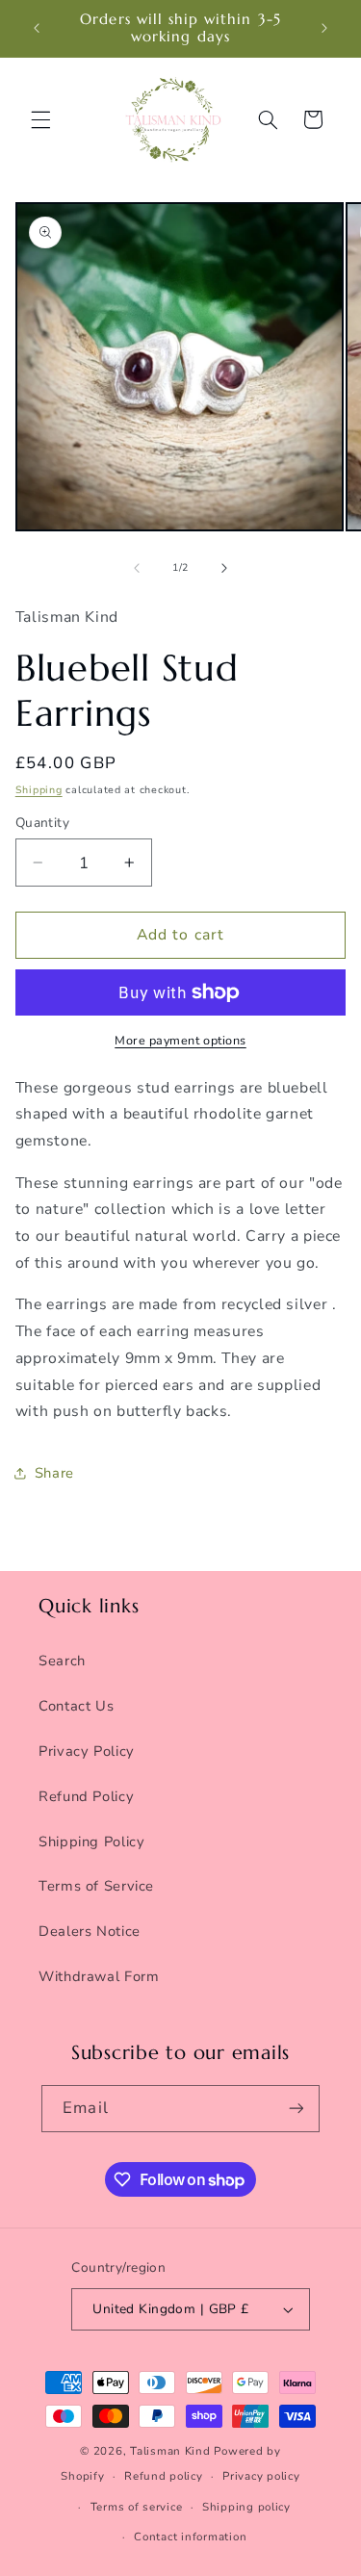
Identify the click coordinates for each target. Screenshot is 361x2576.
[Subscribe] (296, 2109)
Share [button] (54, 1473)
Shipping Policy (91, 1842)
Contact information (190, 2537)
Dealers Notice (90, 1931)
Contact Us (76, 1706)
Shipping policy (246, 2507)
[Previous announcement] (37, 28)
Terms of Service (96, 1886)
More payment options (180, 1040)
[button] (40, 119)
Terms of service (137, 2507)
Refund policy (164, 2476)
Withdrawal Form (99, 1976)
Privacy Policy (87, 1751)
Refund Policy (86, 1796)
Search (62, 1661)
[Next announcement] (324, 28)
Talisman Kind (170, 2451)
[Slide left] (137, 568)
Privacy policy (261, 2476)
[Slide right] (224, 568)
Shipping (39, 790)
